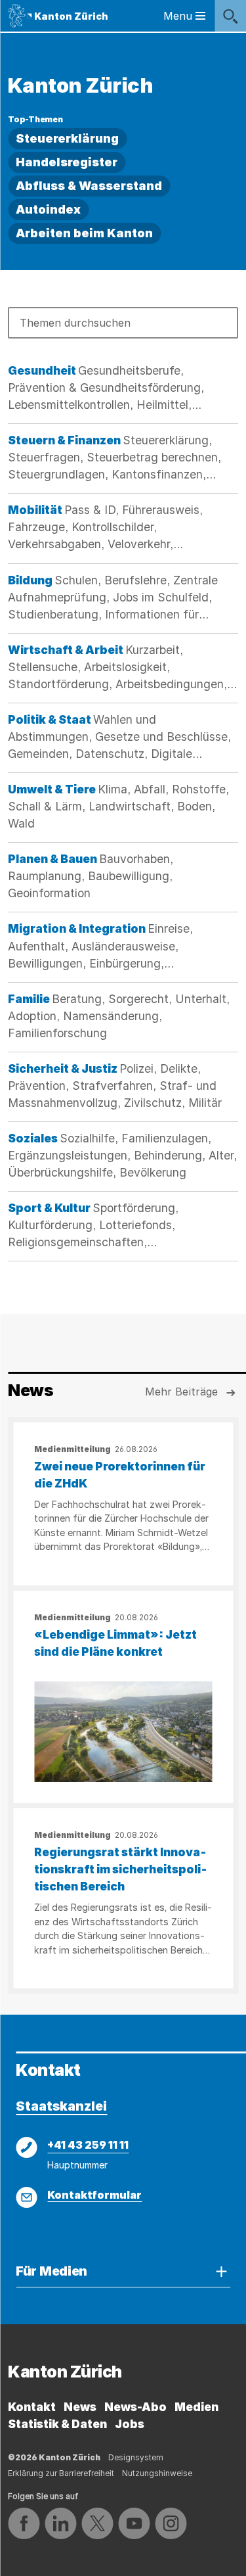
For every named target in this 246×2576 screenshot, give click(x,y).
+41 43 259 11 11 (88, 2145)
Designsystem (136, 2457)
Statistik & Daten (57, 2424)
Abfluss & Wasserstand (89, 186)
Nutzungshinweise (157, 2473)
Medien (196, 2407)
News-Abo (135, 2407)
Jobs (130, 2424)
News (80, 2407)
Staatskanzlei (61, 2106)
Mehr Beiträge (181, 1392)
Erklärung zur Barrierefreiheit (61, 2473)
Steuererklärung (67, 138)
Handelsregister (67, 162)
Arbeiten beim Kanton (84, 233)
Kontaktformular (94, 2195)
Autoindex (48, 209)
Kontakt (32, 2407)
